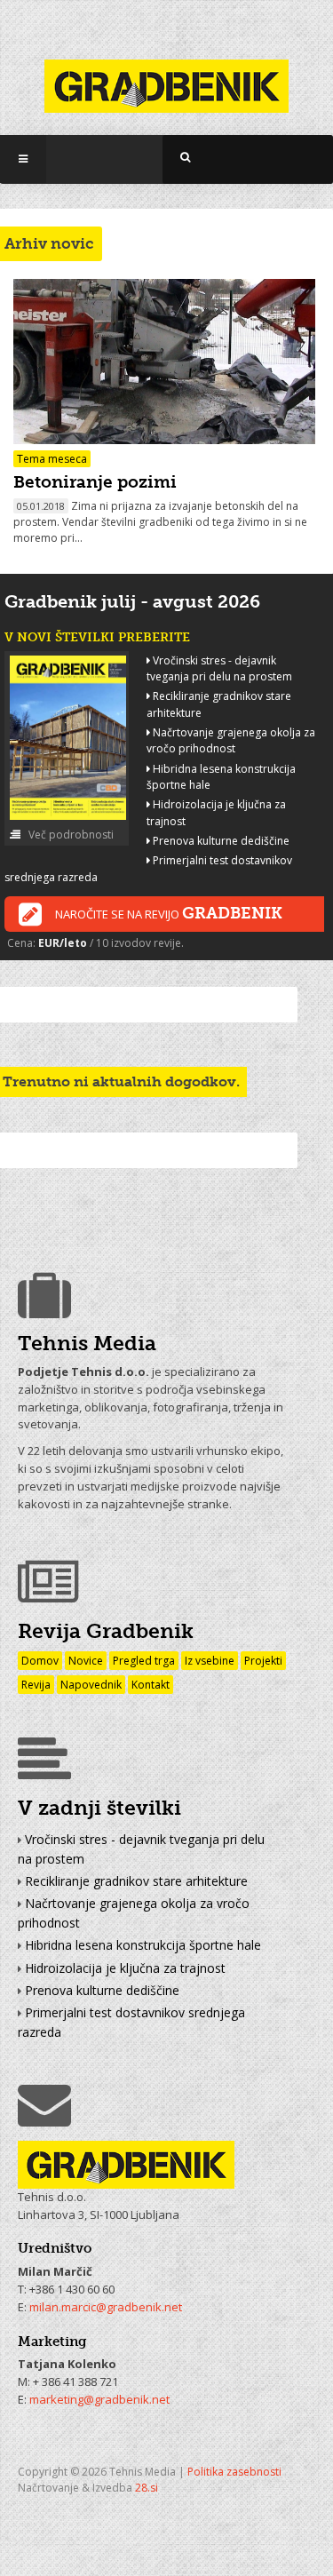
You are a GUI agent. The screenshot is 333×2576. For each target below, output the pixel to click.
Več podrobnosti (70, 835)
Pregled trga (144, 1661)
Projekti (263, 1661)
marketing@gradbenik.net (99, 2399)
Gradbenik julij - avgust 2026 (132, 601)
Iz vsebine (210, 1661)
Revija (36, 1685)
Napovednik (91, 1685)
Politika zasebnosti (234, 2472)
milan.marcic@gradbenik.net (106, 2307)
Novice (86, 1661)
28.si (147, 2488)
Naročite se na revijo (169, 913)
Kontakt (151, 1685)
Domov (40, 1661)
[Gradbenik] (166, 75)
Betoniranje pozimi (95, 482)
